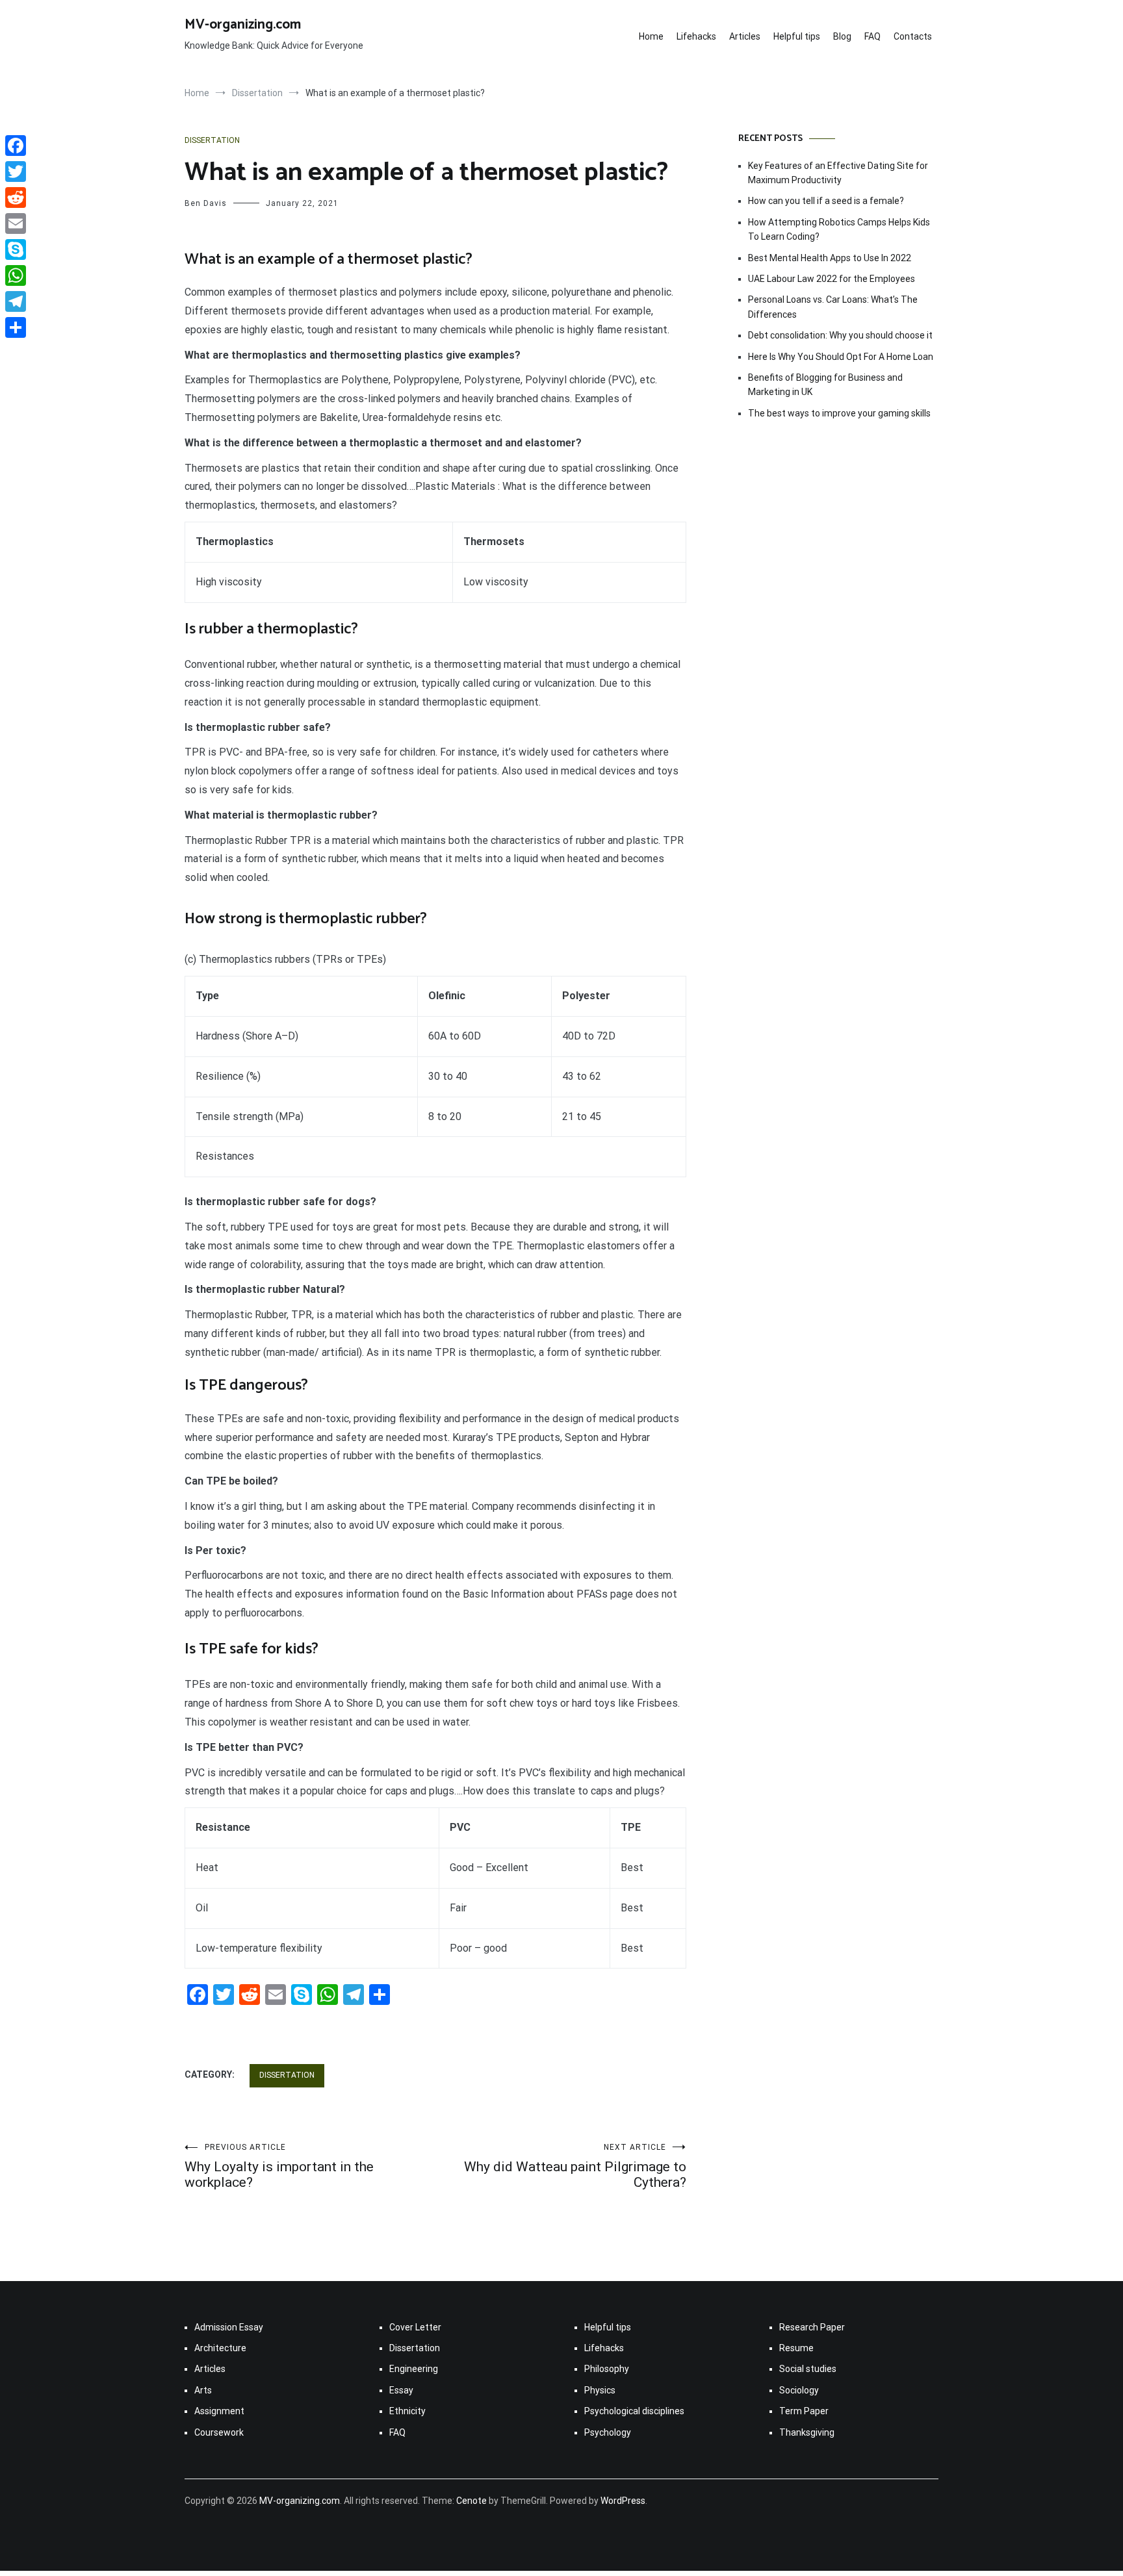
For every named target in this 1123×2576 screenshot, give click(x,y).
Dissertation (212, 140)
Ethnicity (407, 2411)
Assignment (219, 2411)
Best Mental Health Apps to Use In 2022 (830, 258)
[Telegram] (16, 301)
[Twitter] (16, 172)
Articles (745, 36)
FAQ (872, 36)
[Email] (16, 223)
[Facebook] (16, 146)
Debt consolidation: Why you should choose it (840, 335)
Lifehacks (696, 36)
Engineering (414, 2369)
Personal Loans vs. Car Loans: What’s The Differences (833, 307)
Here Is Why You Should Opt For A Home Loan (841, 357)
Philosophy (607, 2369)
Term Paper (804, 2411)
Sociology (799, 2390)
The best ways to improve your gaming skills (839, 413)
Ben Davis (206, 203)
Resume (796, 2348)
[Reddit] (16, 198)
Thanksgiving (807, 2432)
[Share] (16, 327)
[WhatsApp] (16, 275)
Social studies (808, 2369)
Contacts (913, 36)
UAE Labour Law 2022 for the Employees (832, 279)
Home (651, 36)
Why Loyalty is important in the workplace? (279, 2166)
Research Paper (812, 2327)
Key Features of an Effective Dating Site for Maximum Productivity (838, 173)
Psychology (608, 2432)
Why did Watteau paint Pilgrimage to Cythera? (575, 2166)
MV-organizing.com (243, 25)
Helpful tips (797, 36)
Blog (842, 36)
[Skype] (16, 249)
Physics (600, 2390)
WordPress (623, 2501)
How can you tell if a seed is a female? (826, 201)
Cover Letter (415, 2327)
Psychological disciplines (634, 2411)
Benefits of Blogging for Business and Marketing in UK (825, 385)
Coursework (219, 2432)
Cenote (471, 2501)
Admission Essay (229, 2327)
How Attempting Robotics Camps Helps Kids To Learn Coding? (839, 229)
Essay (401, 2390)
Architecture (220, 2348)
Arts (203, 2390)
